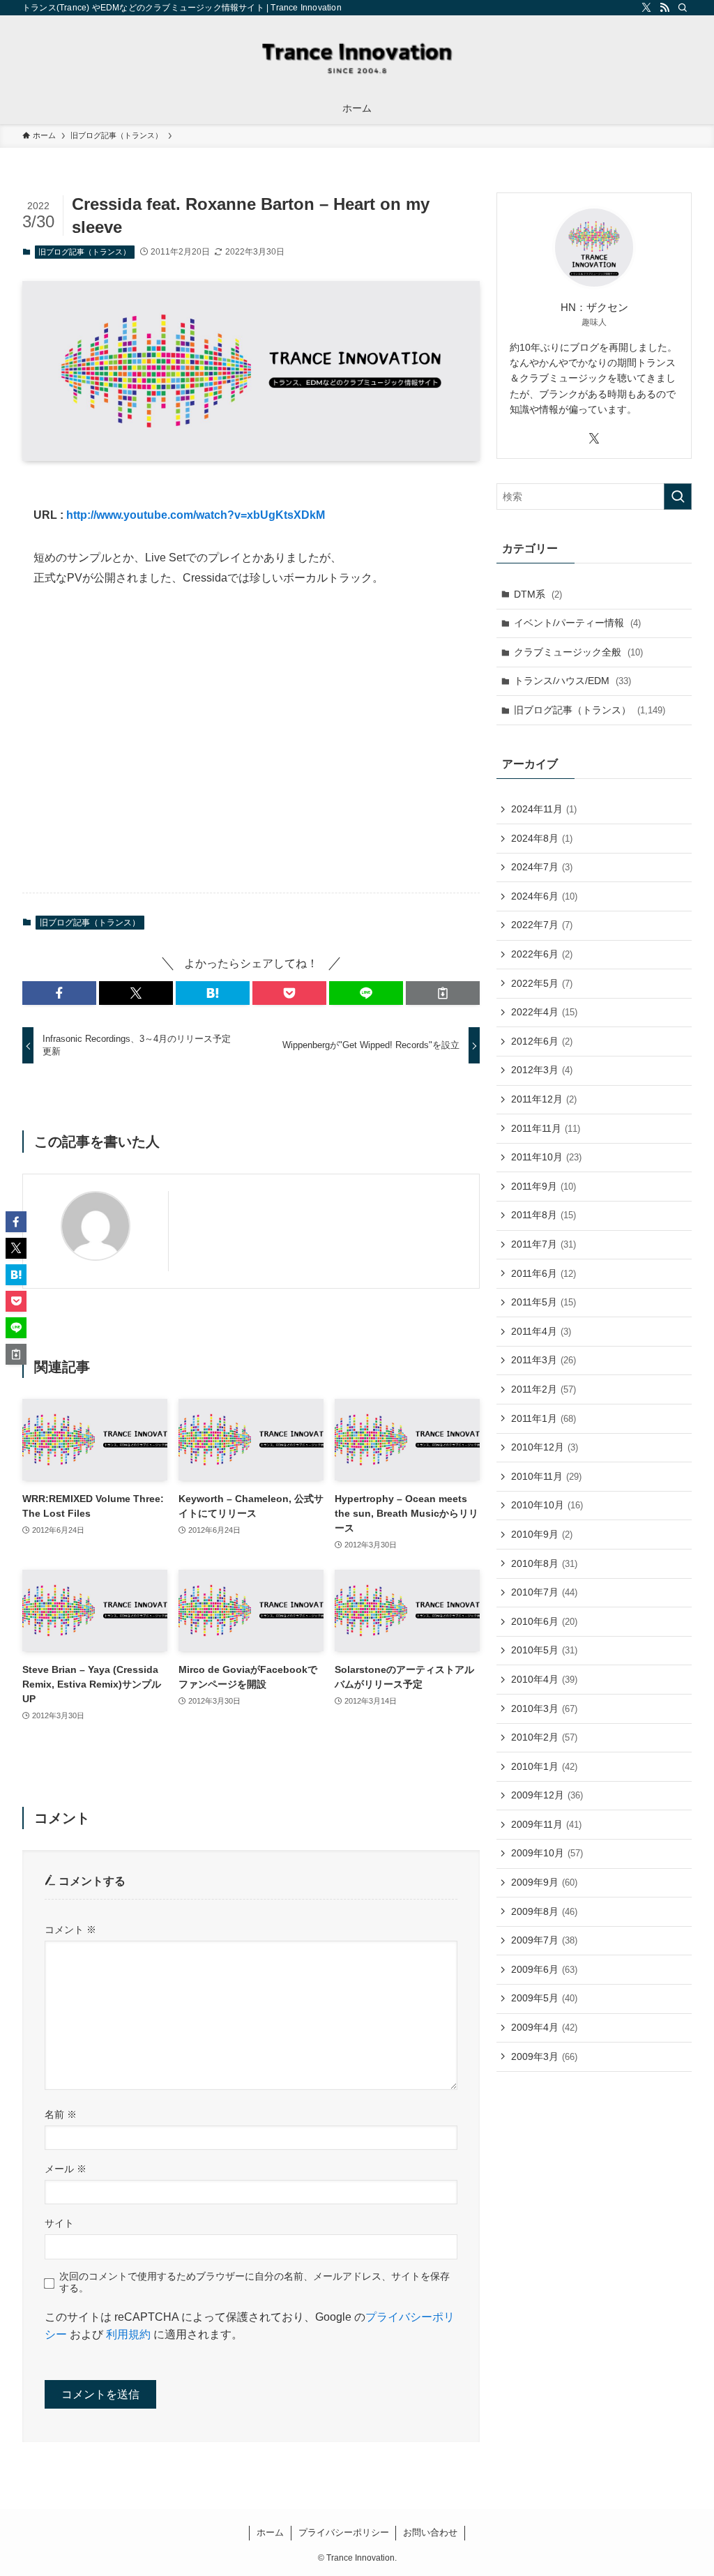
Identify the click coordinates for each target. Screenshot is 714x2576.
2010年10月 (547, 1505)
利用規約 (128, 2334)
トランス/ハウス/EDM (572, 681)
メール (66, 2169)
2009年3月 (544, 2056)
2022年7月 (542, 925)
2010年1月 (544, 1766)
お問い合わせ (430, 2532)
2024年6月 (544, 896)
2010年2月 (544, 1737)
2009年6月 (544, 1969)
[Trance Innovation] (357, 56)
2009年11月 (546, 1824)
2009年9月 (544, 1882)
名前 (61, 2114)
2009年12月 (547, 1795)
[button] (59, 993)
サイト (59, 2223)
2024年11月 (544, 809)
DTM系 (538, 594)
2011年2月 (544, 1389)
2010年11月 (546, 1476)
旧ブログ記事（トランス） (84, 252)
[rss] (664, 8)
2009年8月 (544, 1911)
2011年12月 (544, 1099)
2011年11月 (546, 1128)
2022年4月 (544, 1012)
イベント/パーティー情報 (577, 623)
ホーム (270, 2532)
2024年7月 (542, 867)
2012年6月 (542, 1041)
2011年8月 (544, 1215)
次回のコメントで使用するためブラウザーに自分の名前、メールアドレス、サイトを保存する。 (255, 2282)
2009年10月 (547, 1853)
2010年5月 (544, 1650)
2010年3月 (544, 1709)
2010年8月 (544, 1563)
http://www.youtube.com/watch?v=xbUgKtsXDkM (196, 515)
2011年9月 (544, 1186)
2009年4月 (544, 2027)
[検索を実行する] (678, 497)
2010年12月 (545, 1447)
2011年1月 (544, 1418)
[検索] (683, 8)
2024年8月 (542, 838)
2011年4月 (541, 1331)
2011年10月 (546, 1157)
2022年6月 (542, 954)
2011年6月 (544, 1273)
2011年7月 (544, 1244)
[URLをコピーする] (443, 993)
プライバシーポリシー (344, 2532)
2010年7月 (544, 1592)
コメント (70, 1930)
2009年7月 (544, 1940)
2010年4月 (544, 1679)
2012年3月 (542, 1070)
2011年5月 (544, 1302)
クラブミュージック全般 (578, 652)
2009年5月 (544, 1998)
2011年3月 (544, 1360)
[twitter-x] (646, 8)
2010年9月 (542, 1534)
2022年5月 (542, 983)
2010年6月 (544, 1621)
